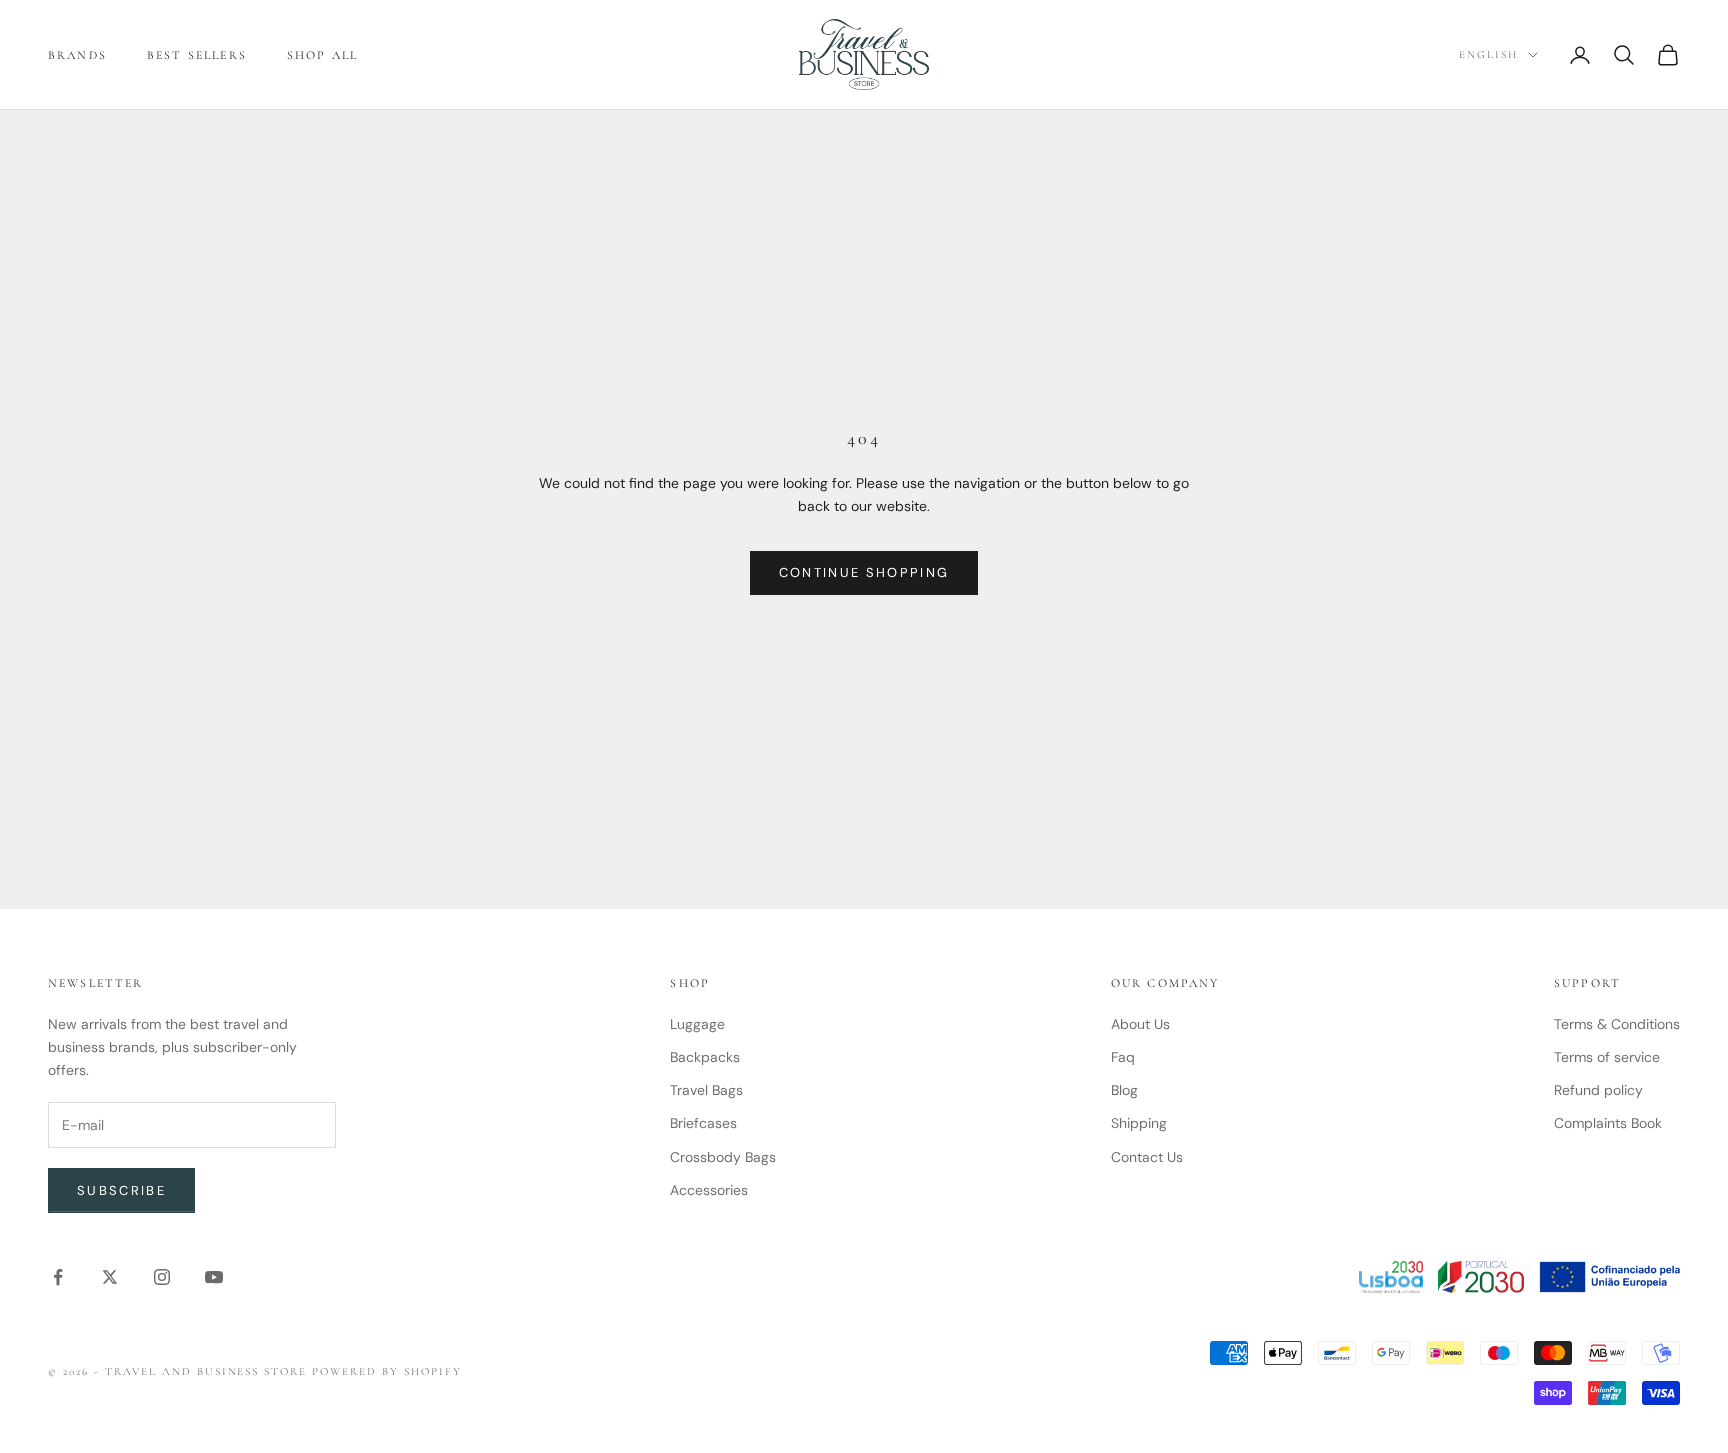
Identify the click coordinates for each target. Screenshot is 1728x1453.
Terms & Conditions (1617, 1024)
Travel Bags (706, 1090)
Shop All (322, 55)
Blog (1124, 1090)
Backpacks (705, 1057)
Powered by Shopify (387, 1371)
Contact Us (1147, 1157)
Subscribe (121, 1190)
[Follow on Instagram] (162, 1277)
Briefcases (703, 1123)
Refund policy (1598, 1090)
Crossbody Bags (723, 1157)
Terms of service (1607, 1057)
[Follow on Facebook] (58, 1277)
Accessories (709, 1190)
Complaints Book (1608, 1123)
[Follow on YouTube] (214, 1277)
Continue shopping (864, 572)
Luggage (697, 1024)
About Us (1140, 1024)
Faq (1123, 1057)
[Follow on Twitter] (110, 1277)
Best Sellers (197, 55)
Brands (77, 55)
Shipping (1139, 1123)
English (1488, 54)
